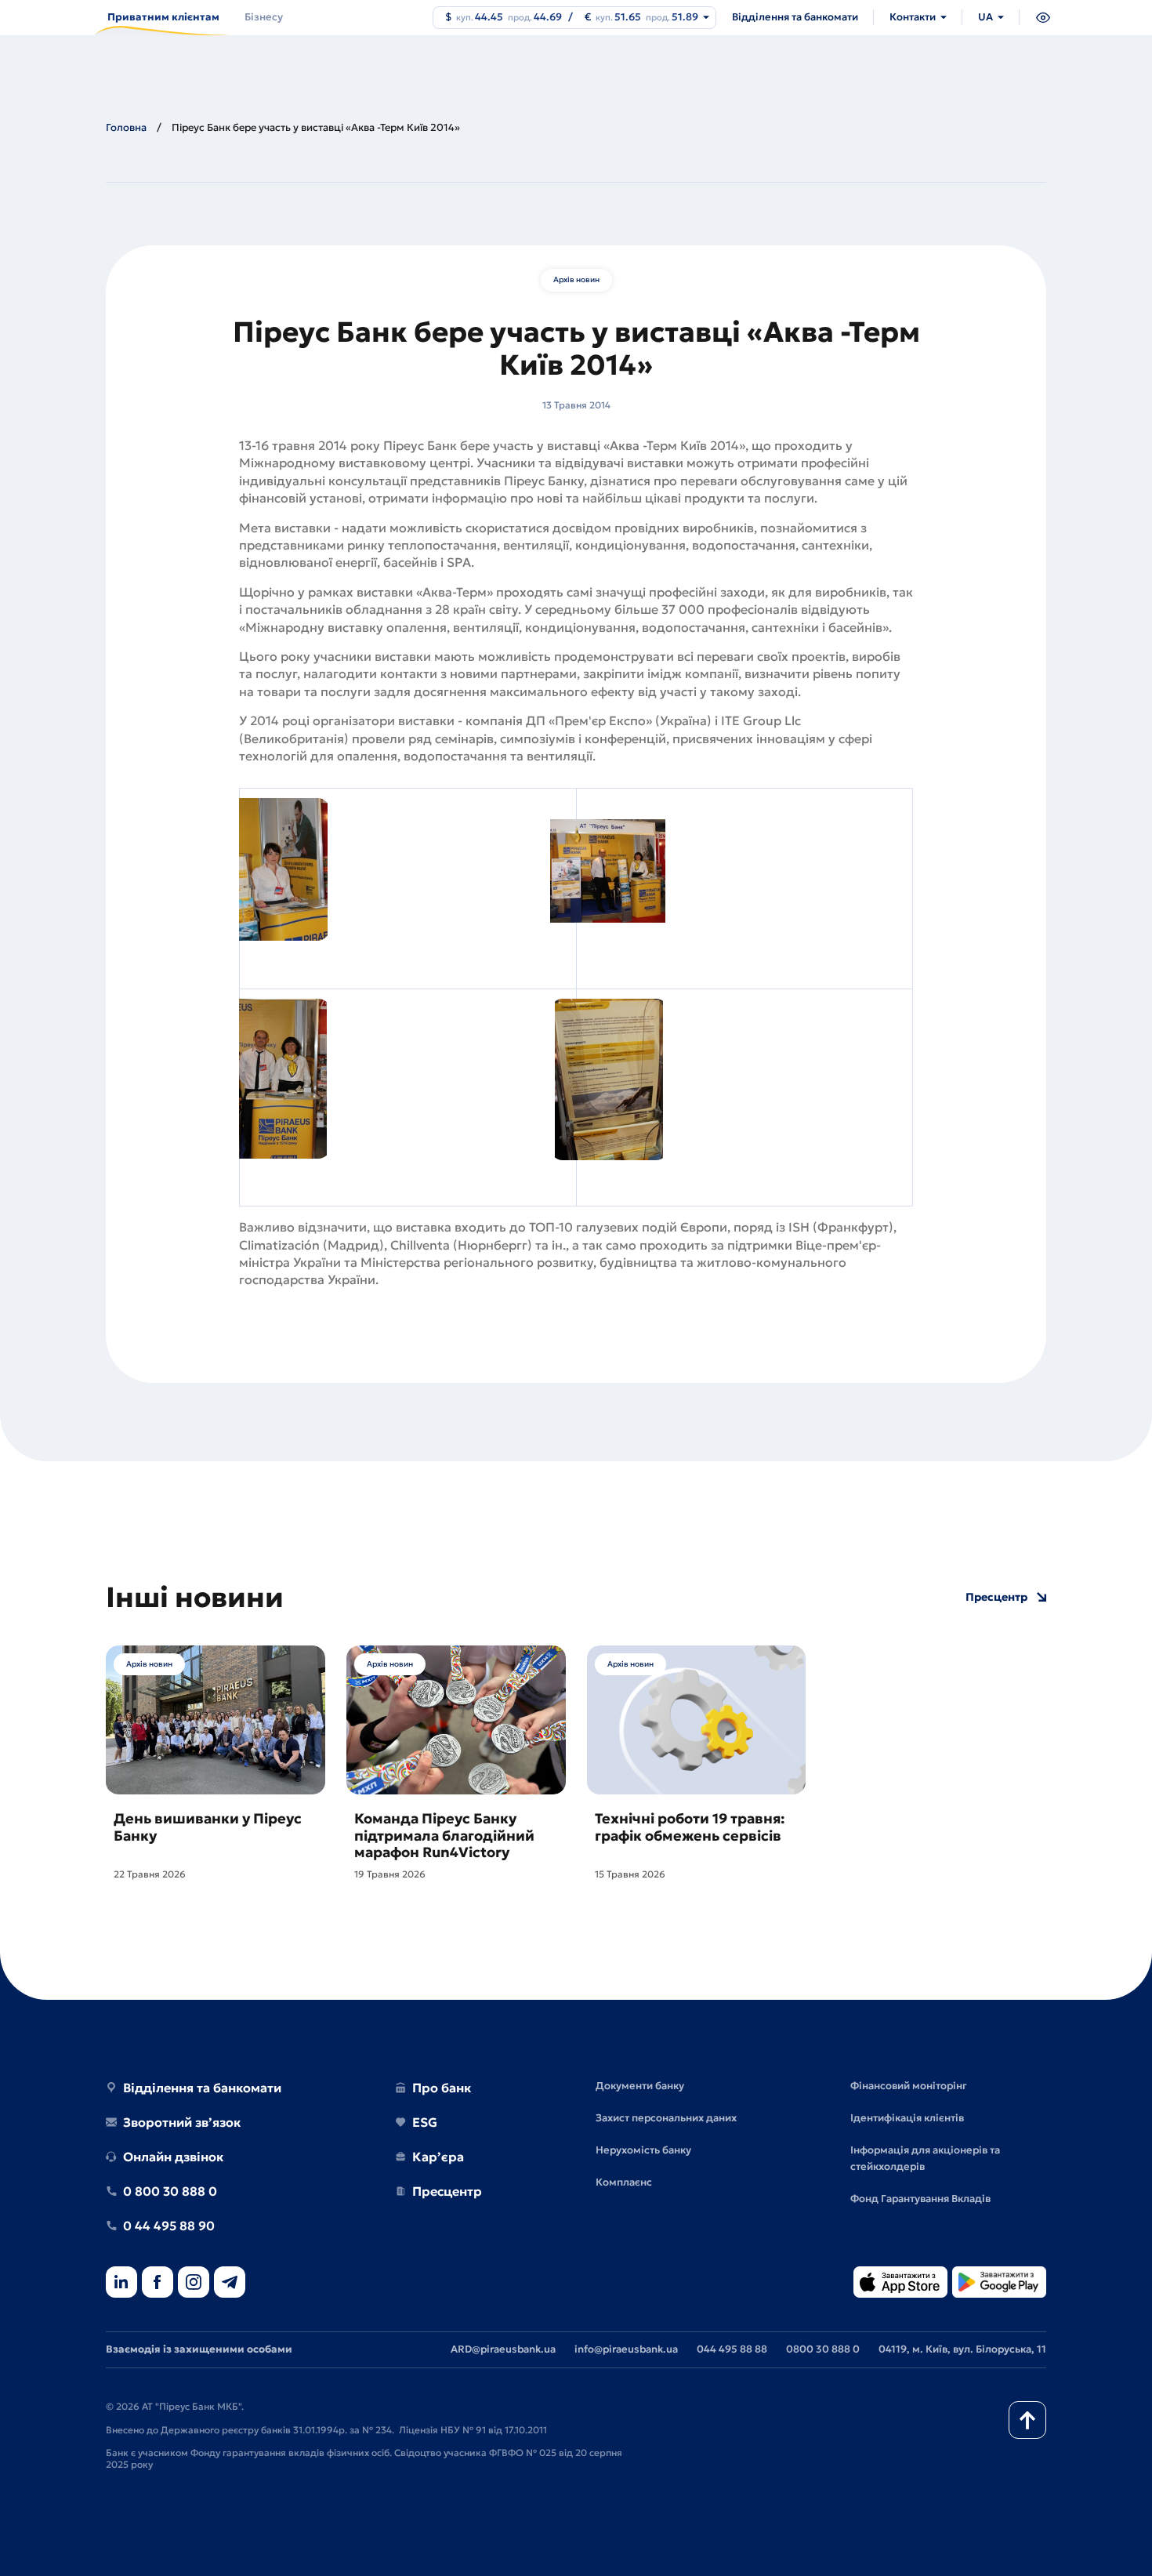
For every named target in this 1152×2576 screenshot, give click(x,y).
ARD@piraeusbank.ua (503, 2349)
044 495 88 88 (732, 2349)
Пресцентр (996, 1597)
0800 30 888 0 (823, 2349)
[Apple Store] (900, 2283)
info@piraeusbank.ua (626, 2349)
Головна (126, 127)
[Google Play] (999, 2283)
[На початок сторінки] (1027, 2420)
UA (985, 17)
